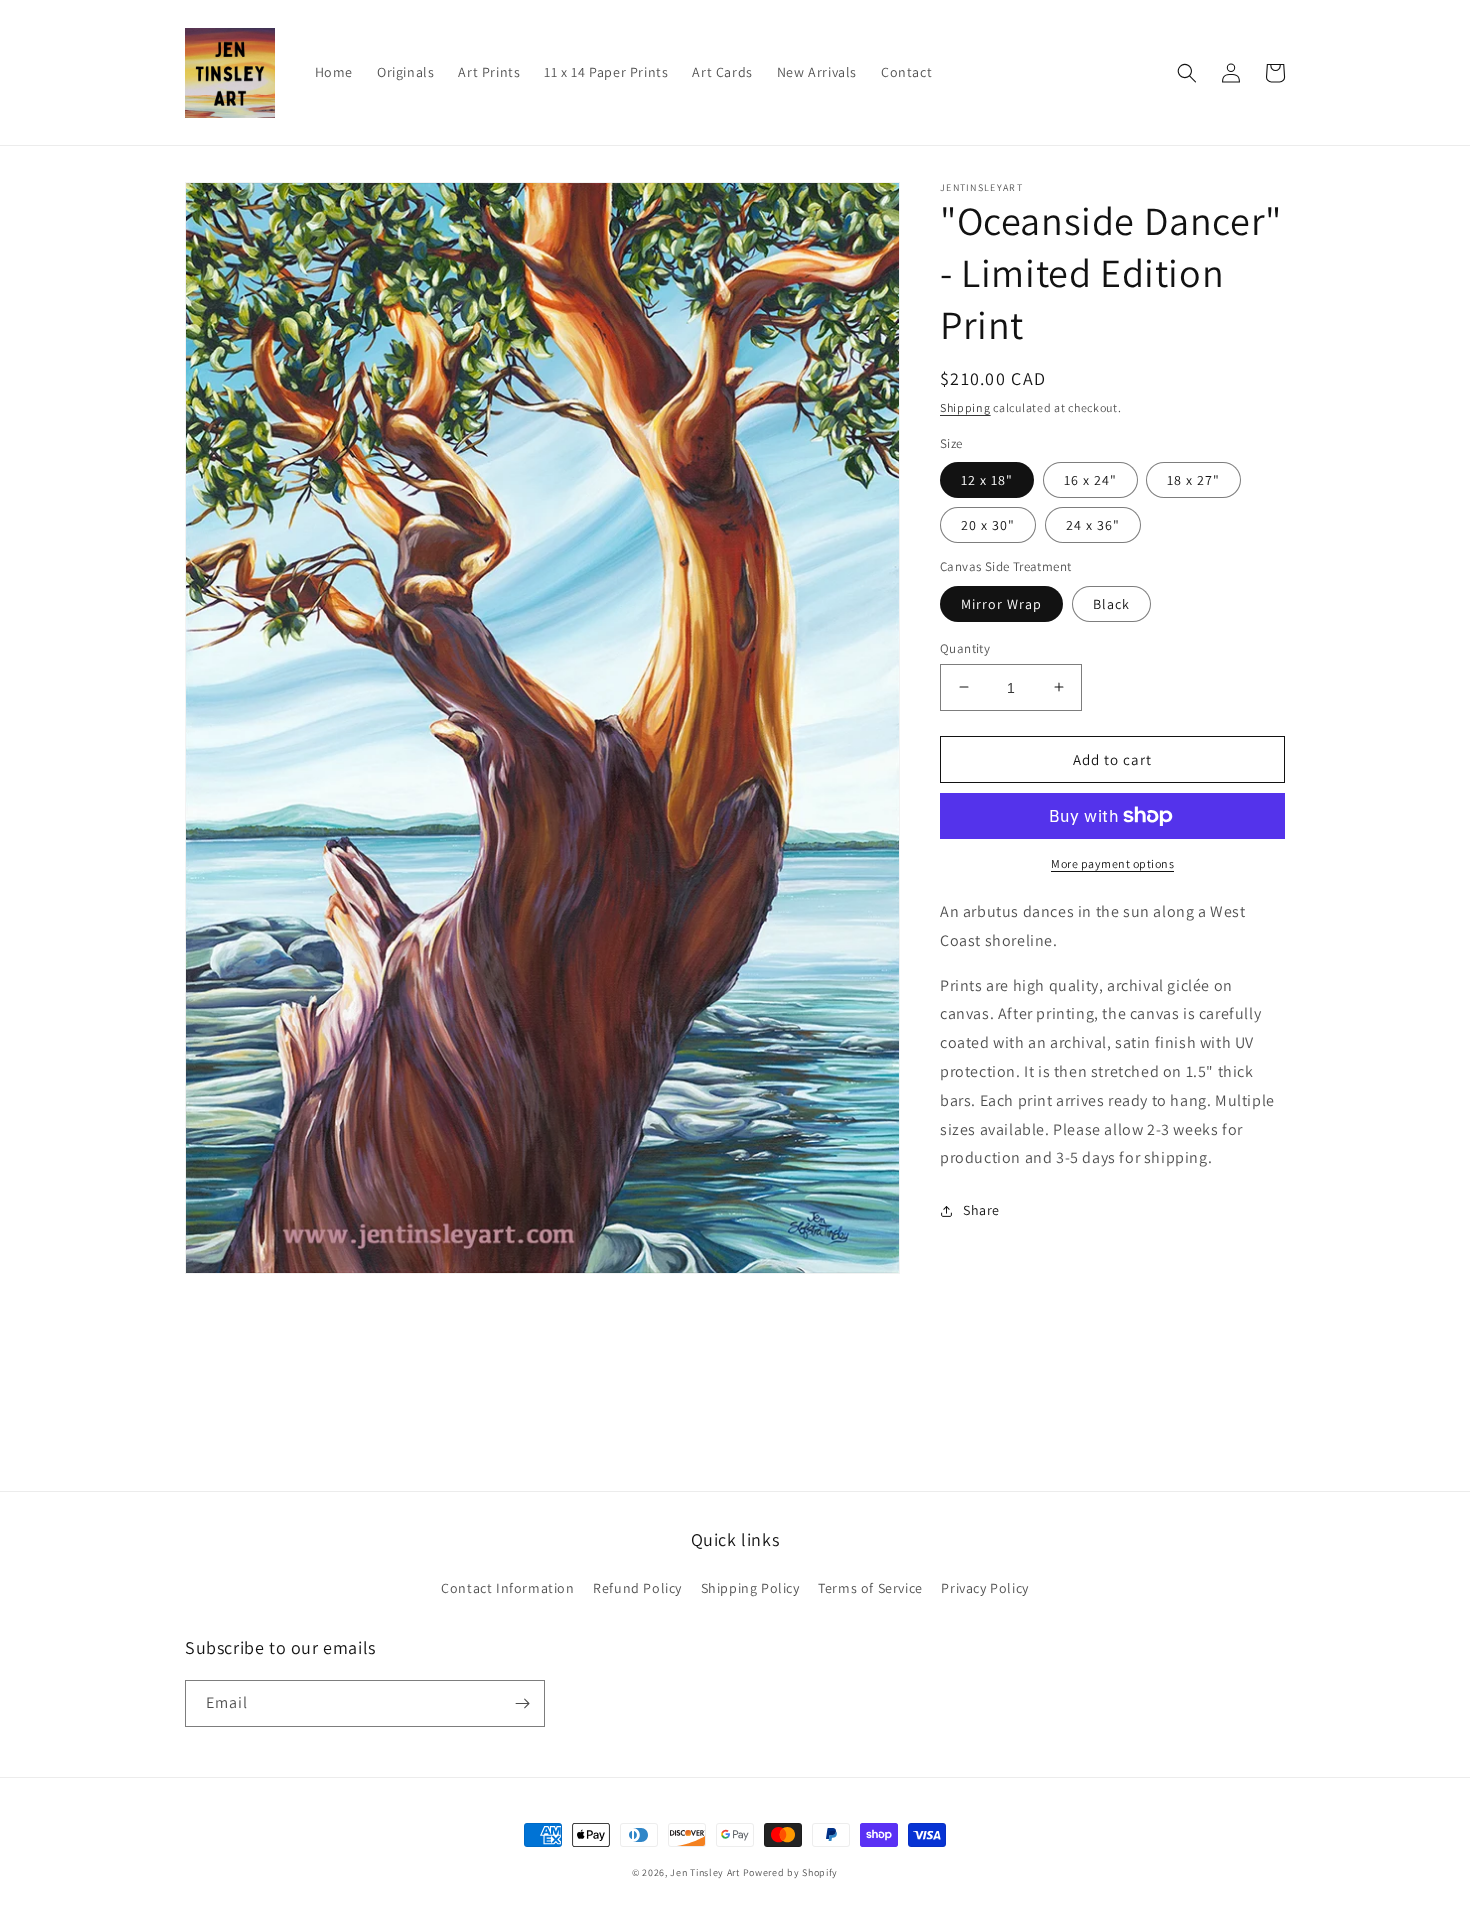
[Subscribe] (522, 1703)
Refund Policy (637, 1588)
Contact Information (507, 1588)
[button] (1187, 73)
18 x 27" (1193, 480)
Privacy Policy (984, 1588)
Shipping (965, 407)
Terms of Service (870, 1588)
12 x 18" (987, 480)
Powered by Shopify (791, 1872)
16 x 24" (1090, 480)
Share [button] (981, 1210)
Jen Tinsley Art (705, 1872)
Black (1111, 603)
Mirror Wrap (1001, 603)
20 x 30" (988, 525)
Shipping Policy (750, 1588)
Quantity (965, 647)
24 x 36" (1093, 525)
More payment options (1112, 863)
